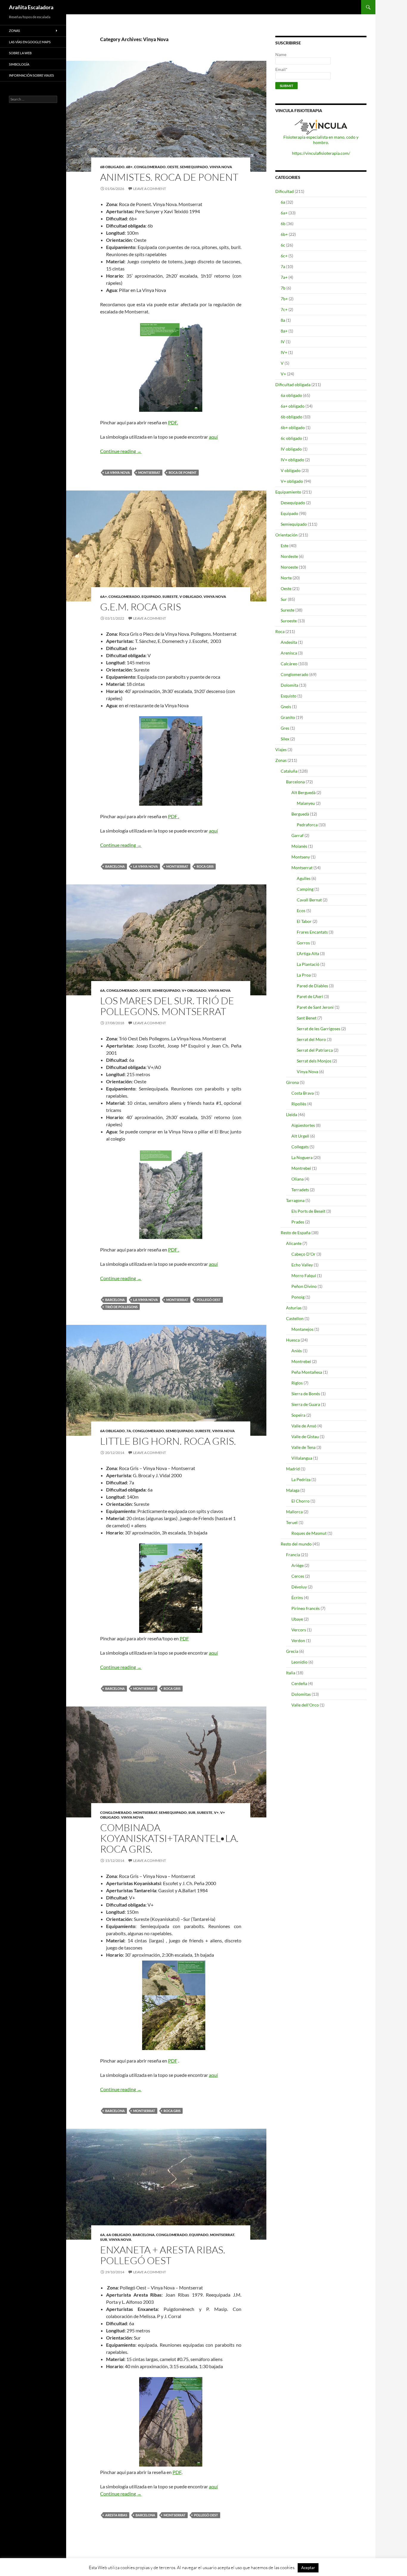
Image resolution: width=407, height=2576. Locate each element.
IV (283, 342)
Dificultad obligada (293, 385)
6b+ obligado (293, 427)
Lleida (292, 1114)
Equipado (151, 597)
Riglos (297, 1383)
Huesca (293, 1340)
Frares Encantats (312, 932)
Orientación (286, 535)
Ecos (301, 911)
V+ (216, 1813)
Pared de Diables (312, 986)
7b (283, 288)
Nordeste (289, 556)
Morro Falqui (304, 1275)
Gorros (303, 943)
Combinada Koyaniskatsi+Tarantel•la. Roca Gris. (169, 1838)
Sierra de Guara (306, 1404)
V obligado (191, 597)
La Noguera (302, 1157)
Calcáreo (289, 664)
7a (129, 1431)
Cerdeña (299, 1683)
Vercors (299, 1630)
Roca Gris (205, 866)
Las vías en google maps (30, 42)
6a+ (104, 597)
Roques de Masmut (309, 1533)
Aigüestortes (303, 1125)
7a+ (284, 277)
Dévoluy (299, 1587)
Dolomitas (301, 1694)
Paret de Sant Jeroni (315, 1007)
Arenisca (289, 653)
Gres (285, 728)
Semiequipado (194, 167)
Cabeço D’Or (303, 1254)
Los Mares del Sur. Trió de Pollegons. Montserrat (167, 1006)
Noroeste (289, 567)
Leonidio (299, 1662)
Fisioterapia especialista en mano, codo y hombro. (321, 140)
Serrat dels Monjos (314, 1061)
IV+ (284, 352)
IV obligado (291, 449)
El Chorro (300, 1501)
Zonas (281, 760)
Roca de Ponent (183, 472)
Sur (192, 1813)
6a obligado (112, 1431)
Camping (305, 889)
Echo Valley (302, 1265)
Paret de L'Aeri (310, 996)
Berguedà (300, 814)
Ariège (298, 1565)
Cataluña (289, 771)
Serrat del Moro (311, 1039)
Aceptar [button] (308, 2568)
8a (283, 320)
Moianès (299, 846)
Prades (298, 1222)
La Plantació (308, 964)
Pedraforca (307, 825)
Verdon (298, 1640)
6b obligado (112, 167)
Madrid (293, 1469)
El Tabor (304, 921)
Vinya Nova (221, 167)
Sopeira (298, 1415)
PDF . (174, 816)
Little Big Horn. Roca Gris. (168, 1441)
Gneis (286, 707)
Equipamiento (288, 492)
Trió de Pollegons (121, 1307)
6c (283, 245)
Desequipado (293, 503)
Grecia (292, 1651)
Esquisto (289, 696)
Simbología (19, 64)
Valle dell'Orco (305, 1705)
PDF (184, 1638)
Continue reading (121, 451)
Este (285, 546)
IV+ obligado (292, 460)
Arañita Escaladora (31, 7)
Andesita (289, 642)
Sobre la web (20, 53)
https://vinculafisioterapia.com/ (321, 153)
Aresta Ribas (116, 2515)
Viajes (281, 749)
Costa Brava (303, 1093)
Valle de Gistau (305, 1436)
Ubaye (297, 1619)
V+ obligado (194, 990)
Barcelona (115, 866)
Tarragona (295, 1200)
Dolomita (289, 685)
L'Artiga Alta (308, 953)
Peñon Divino (304, 1286)
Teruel (292, 1522)
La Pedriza (301, 1479)
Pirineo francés (306, 1608)
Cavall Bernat (309, 900)
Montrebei (301, 1168)
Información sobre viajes (31, 75)
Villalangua (302, 1458)
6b (283, 223)
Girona (292, 1082)
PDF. (173, 422)
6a (102, 990)
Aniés (297, 1351)
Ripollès (299, 1104)
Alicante (294, 1243)
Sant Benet (307, 1018)
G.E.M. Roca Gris (140, 607)
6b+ (129, 167)
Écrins (297, 1598)
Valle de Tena (303, 1447)
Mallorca (294, 1512)
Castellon (295, 1318)
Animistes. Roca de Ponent (169, 177)
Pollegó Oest (209, 1300)
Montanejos (302, 1329)
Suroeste (289, 621)
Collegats (300, 1147)
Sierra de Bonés (306, 1394)
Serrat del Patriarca (315, 1050)
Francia (293, 1555)
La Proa (304, 975)
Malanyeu (306, 803)
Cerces (298, 1576)
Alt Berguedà (303, 792)
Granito (288, 717)
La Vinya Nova (118, 472)
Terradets (300, 1190)
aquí (213, 437)
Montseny (301, 857)
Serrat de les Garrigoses (319, 1029)
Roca (280, 631)
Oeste (173, 167)
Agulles (304, 878)
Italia (291, 1673)
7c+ (284, 309)
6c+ (284, 256)
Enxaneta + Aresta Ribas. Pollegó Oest (163, 2255)
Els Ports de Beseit (308, 1211)
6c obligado (291, 438)
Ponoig (298, 1297)
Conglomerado (150, 167)
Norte (286, 578)
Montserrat (149, 472)
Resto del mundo (296, 1544)
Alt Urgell (300, 1136)
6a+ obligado (293, 406)
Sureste (170, 597)
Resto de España (296, 1233)
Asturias (294, 1308)
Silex (285, 739)
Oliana (298, 1179)
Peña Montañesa (307, 1372)
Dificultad (285, 191)
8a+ (284, 331)
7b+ (284, 299)
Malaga (293, 1490)
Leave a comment (150, 189)
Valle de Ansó (304, 1426)
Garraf (298, 835)
